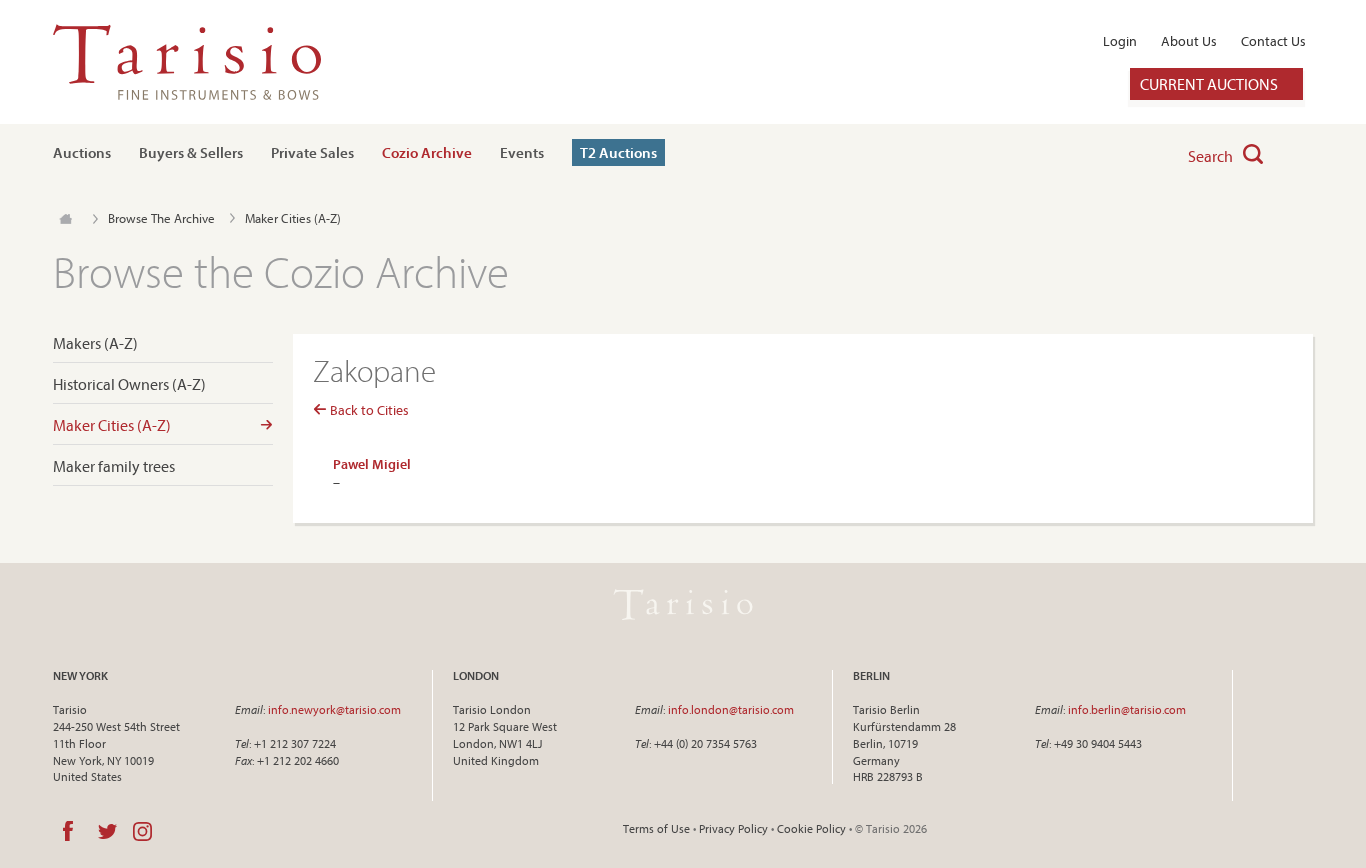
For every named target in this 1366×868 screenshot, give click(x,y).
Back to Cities (368, 410)
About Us (1189, 41)
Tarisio (683, 604)
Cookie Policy (811, 828)
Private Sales (312, 152)
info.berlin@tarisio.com (1127, 709)
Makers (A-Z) (95, 343)
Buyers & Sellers (191, 152)
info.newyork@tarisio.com (334, 709)
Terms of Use (656, 828)
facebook (68, 831)
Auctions (82, 152)
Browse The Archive (161, 218)
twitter (107, 831)
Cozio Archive (427, 152)
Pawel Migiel (372, 464)
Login (1120, 41)
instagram (142, 831)
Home (65, 219)
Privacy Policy (733, 828)
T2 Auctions (618, 152)
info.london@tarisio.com (731, 709)
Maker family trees (114, 466)
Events (522, 152)
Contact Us (1273, 41)
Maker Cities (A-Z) (112, 425)
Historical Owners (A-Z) (129, 384)
